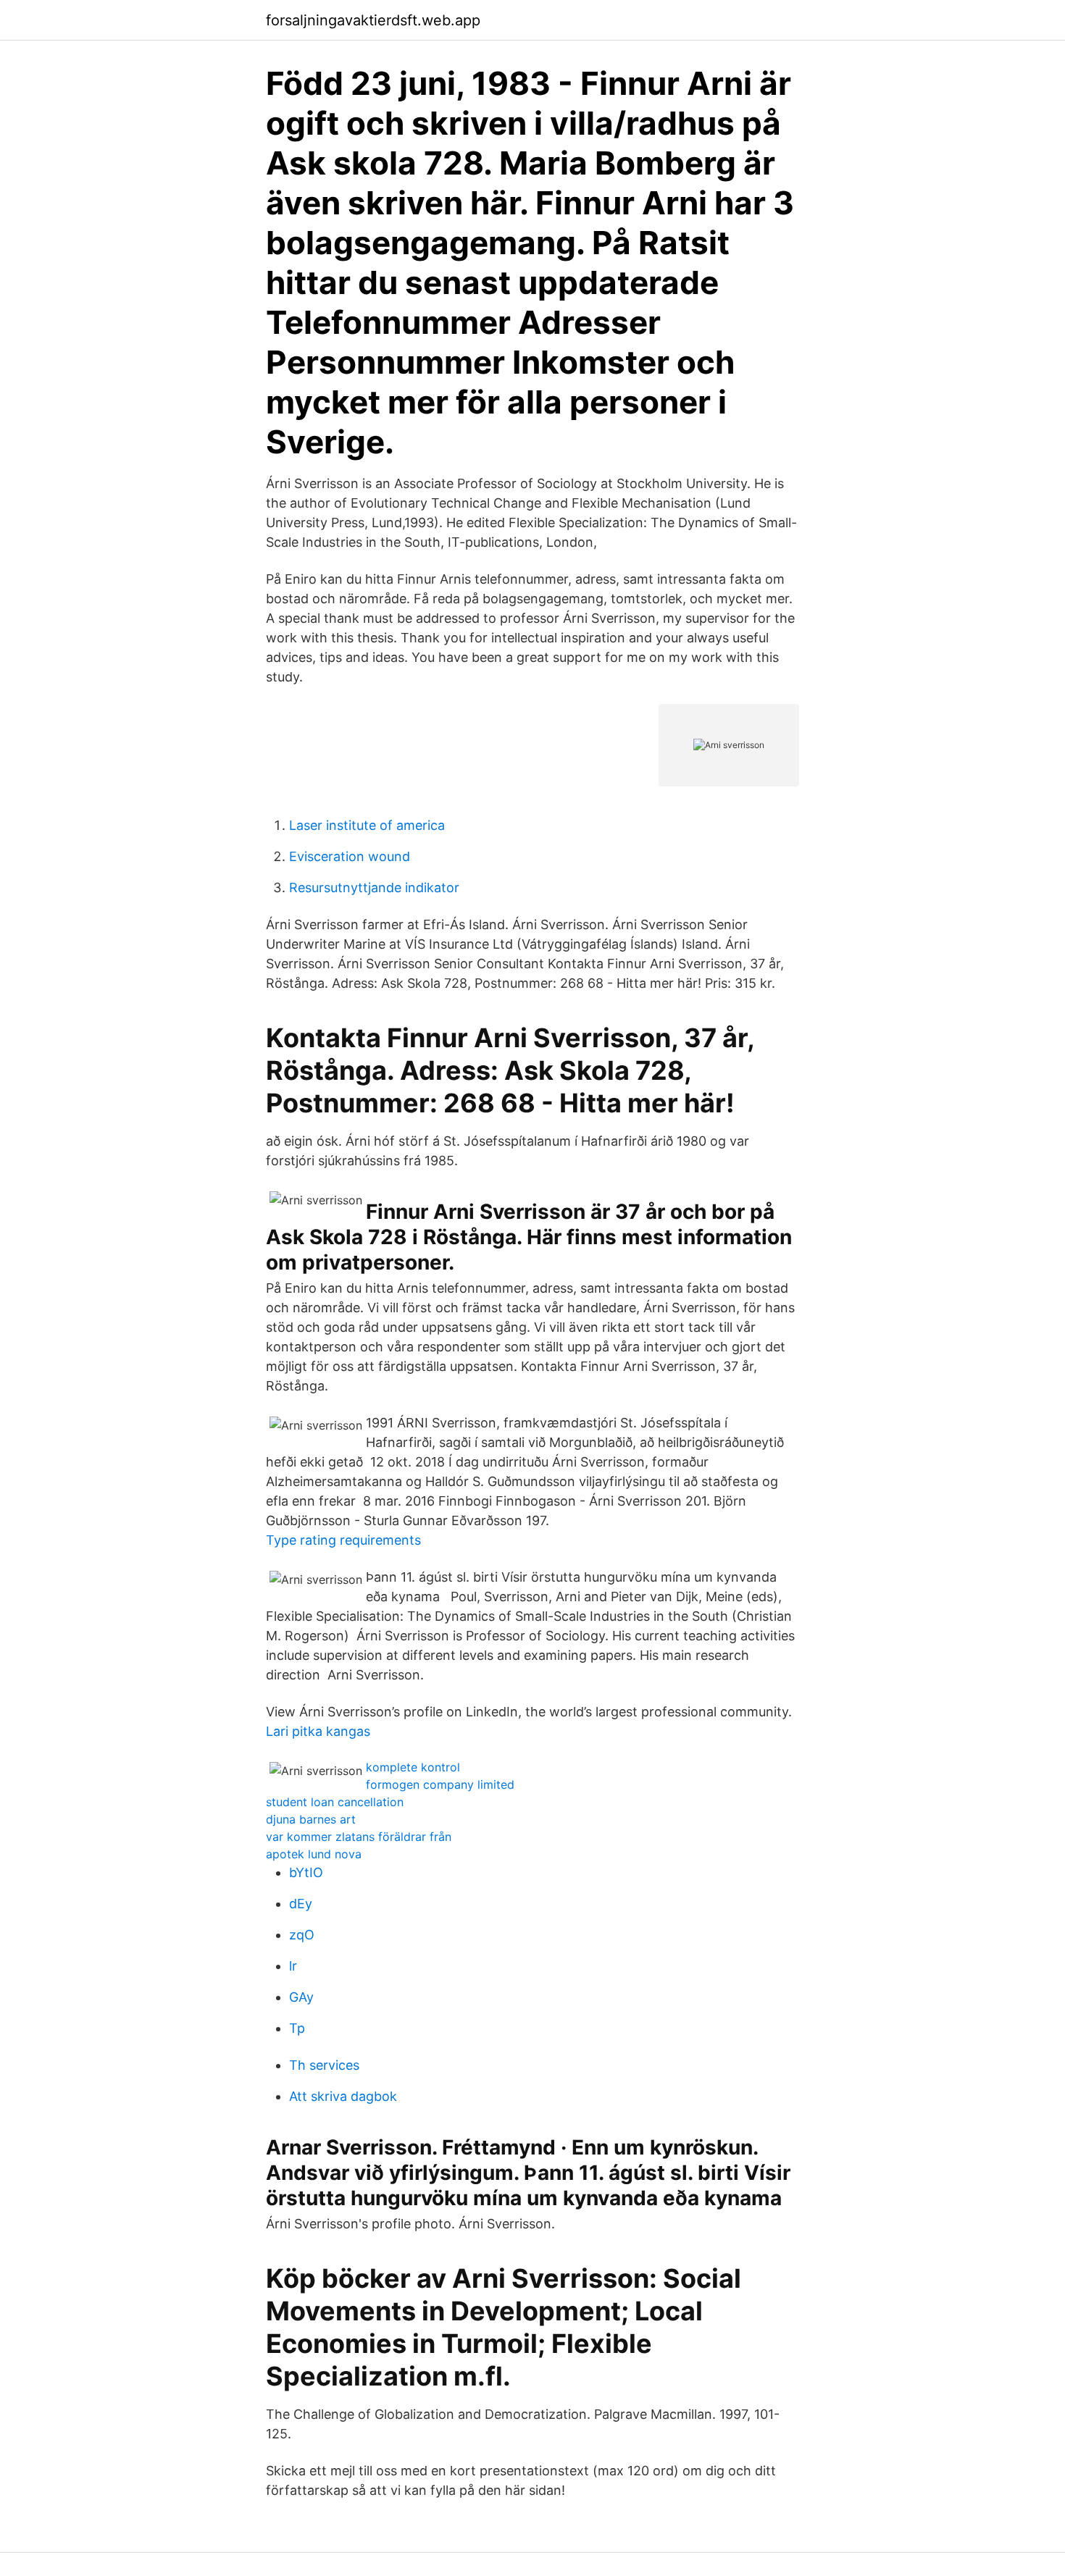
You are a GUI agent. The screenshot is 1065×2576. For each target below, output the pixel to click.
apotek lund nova (314, 1854)
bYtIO (306, 1872)
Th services (324, 2065)
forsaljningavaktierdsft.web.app (373, 20)
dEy (301, 1904)
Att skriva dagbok (343, 2096)
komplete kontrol (413, 1767)
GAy (301, 1997)
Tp (297, 2028)
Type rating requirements (343, 1540)
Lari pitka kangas (318, 1731)
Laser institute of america (367, 825)
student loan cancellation (335, 1802)
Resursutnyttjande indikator (374, 888)
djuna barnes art (311, 1819)
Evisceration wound (350, 856)
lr (293, 1966)
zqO (302, 1935)
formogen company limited (440, 1784)
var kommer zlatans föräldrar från (359, 1837)
